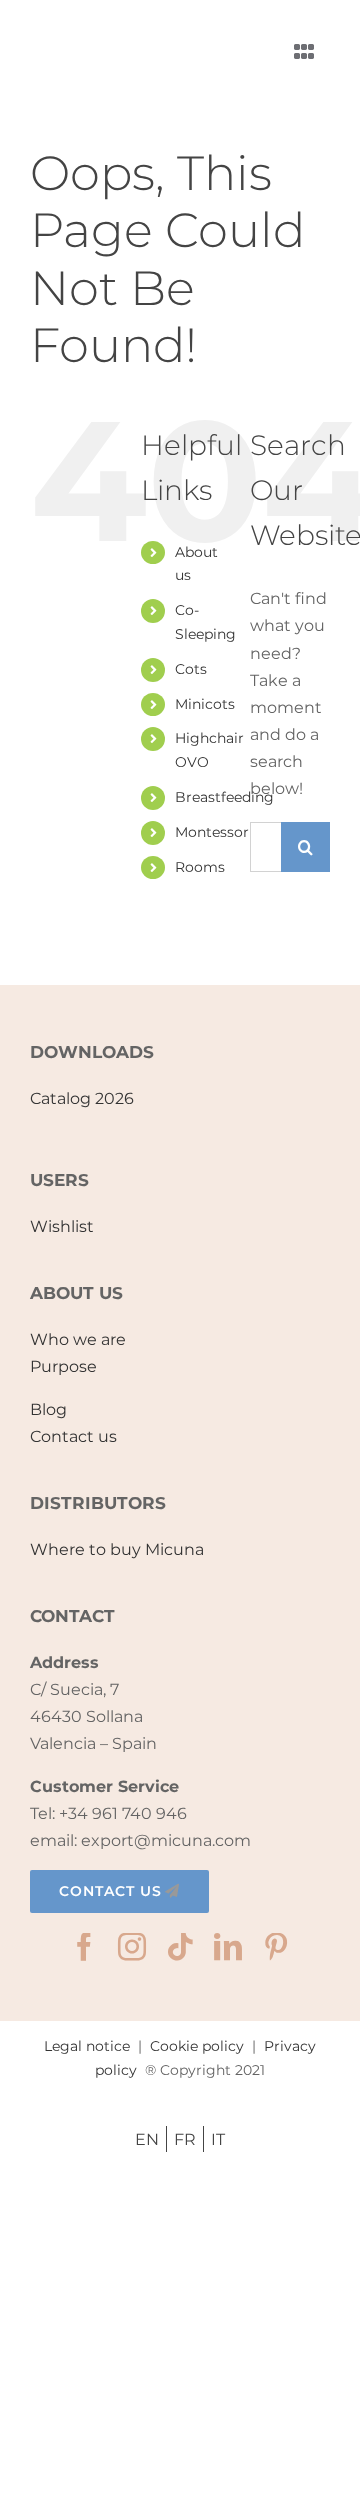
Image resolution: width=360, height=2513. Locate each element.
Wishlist (62, 1226)
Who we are (78, 1339)
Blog (48, 1409)
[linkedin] (228, 1947)
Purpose (63, 1366)
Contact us (73, 1436)
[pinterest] (276, 1947)
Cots (191, 669)
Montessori (214, 832)
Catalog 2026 (82, 1098)
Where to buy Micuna (117, 1549)
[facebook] (84, 1947)
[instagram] (132, 1947)
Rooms (200, 867)
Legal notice (87, 2046)
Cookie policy (197, 2046)
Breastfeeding (224, 797)
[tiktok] (180, 1947)
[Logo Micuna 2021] (120, 25)
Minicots (205, 704)
